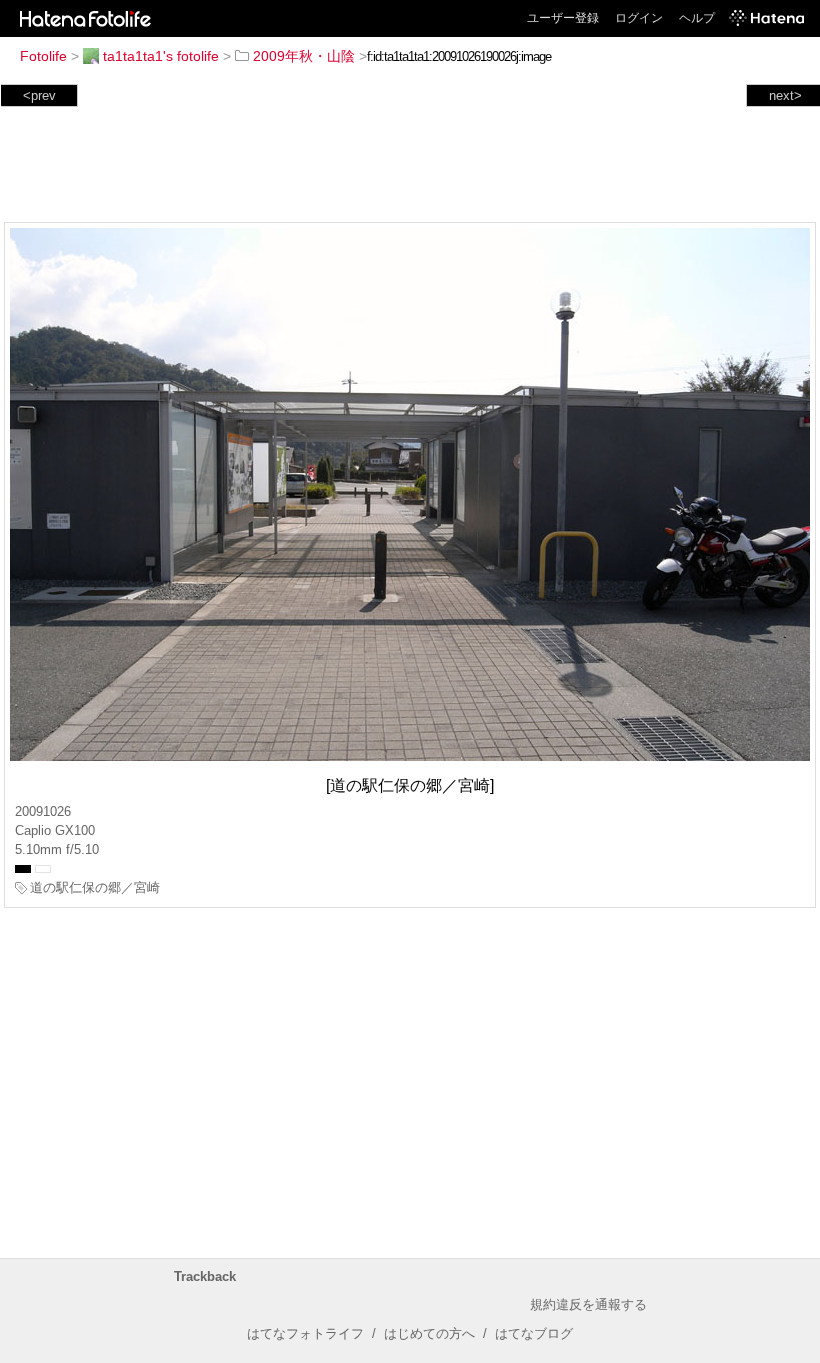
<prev (39, 95)
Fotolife (43, 56)
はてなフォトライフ (305, 1333)
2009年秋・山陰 (304, 56)
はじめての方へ (429, 1333)
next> (785, 95)
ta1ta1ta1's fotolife (161, 56)
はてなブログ (534, 1333)
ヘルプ (697, 18)
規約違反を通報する (588, 1304)
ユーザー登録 (563, 18)
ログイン (639, 18)
